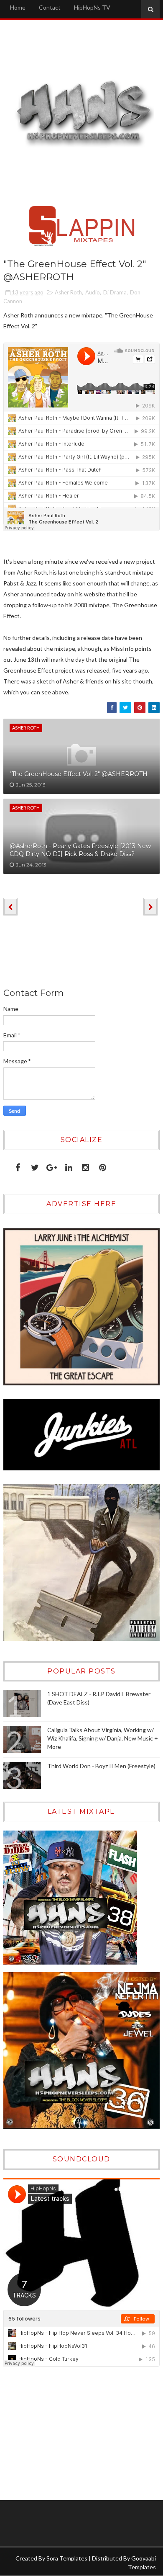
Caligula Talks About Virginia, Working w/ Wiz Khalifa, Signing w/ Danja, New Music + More (103, 1738)
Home (18, 7)
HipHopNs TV (92, 7)
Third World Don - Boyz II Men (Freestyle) (101, 1766)
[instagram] (85, 1166)
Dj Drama (115, 292)
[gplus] (52, 1166)
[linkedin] (69, 1166)
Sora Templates (67, 2558)
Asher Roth (68, 292)
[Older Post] (150, 907)
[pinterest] (103, 1166)
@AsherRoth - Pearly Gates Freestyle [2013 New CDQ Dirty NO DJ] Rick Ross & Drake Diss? (80, 850)
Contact (50, 7)
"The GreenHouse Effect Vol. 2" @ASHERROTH (79, 774)
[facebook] (18, 1166)
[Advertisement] (56, 2433)
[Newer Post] (10, 907)
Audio (93, 292)
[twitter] (35, 1166)
